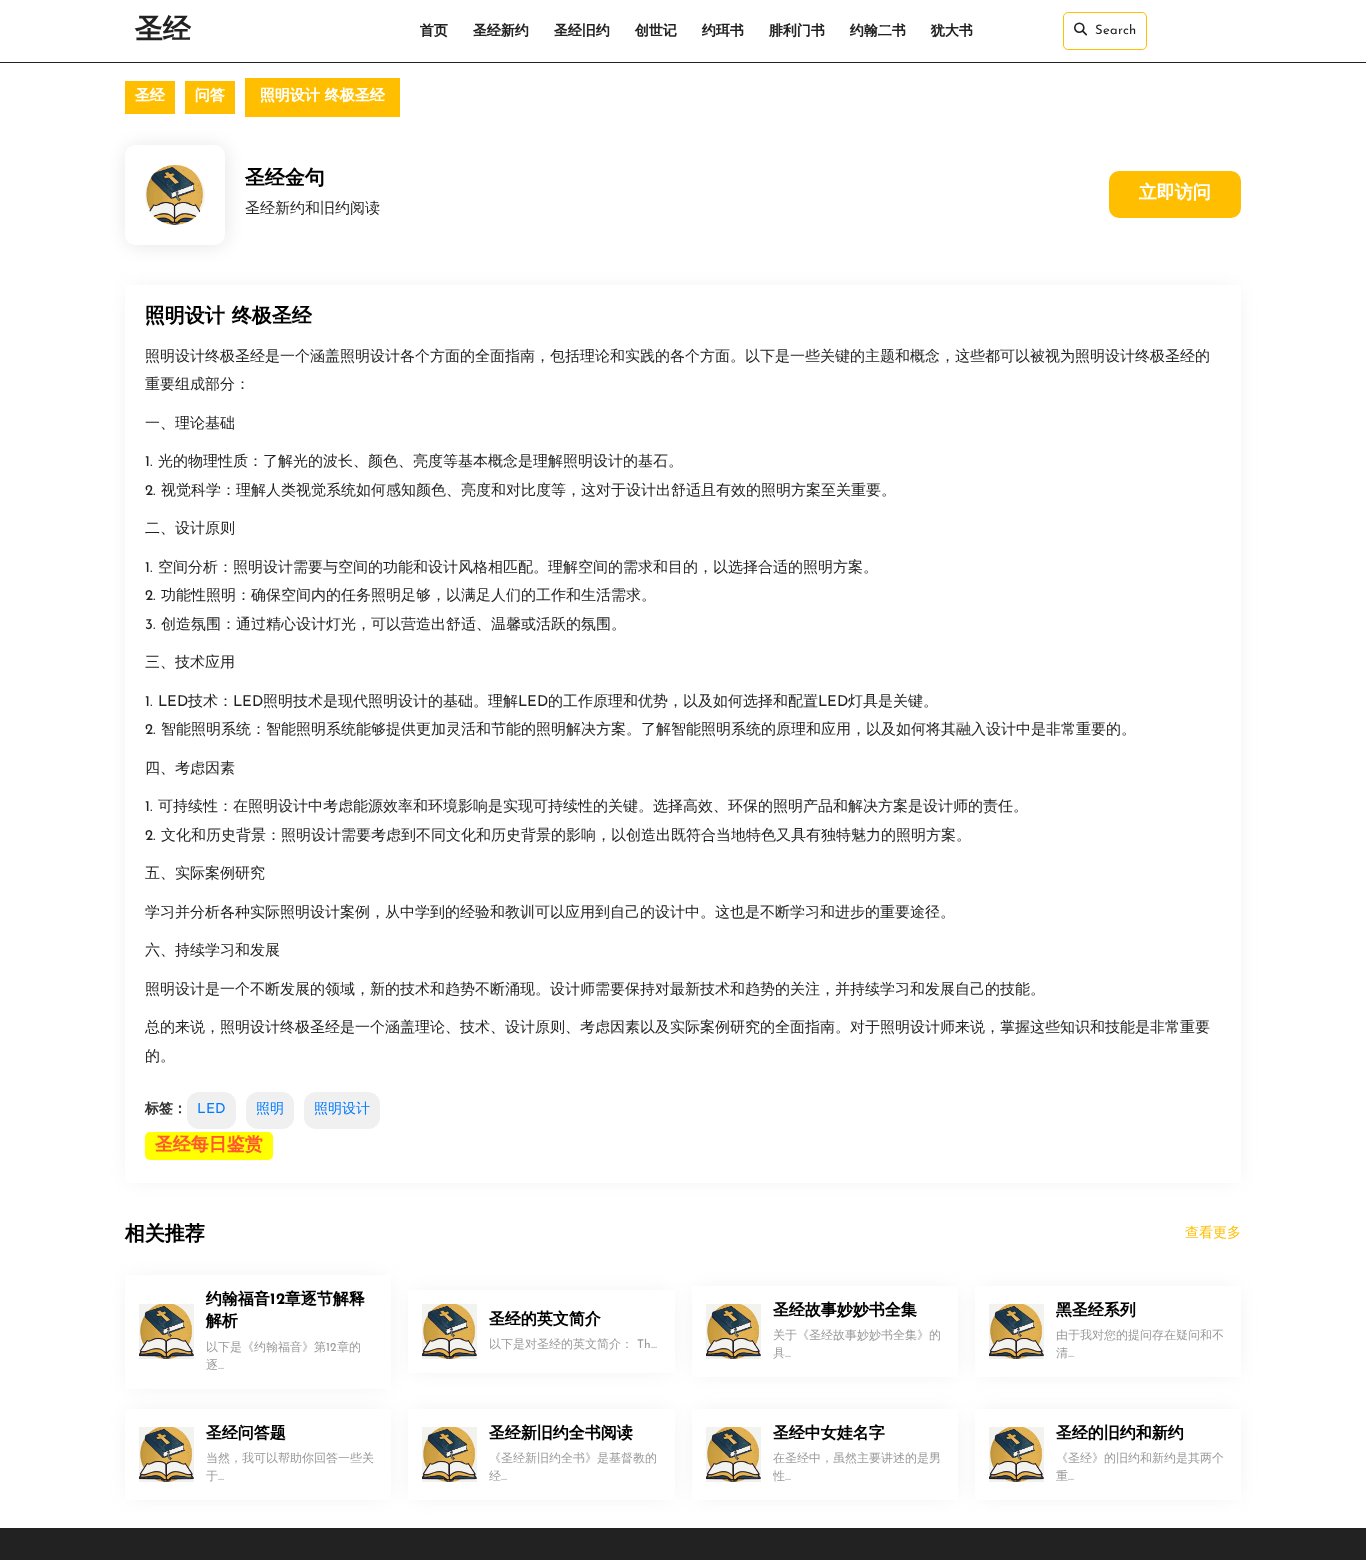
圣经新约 (501, 31)
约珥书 (723, 31)
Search (1115, 30)
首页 (434, 31)
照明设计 (342, 1109)
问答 (210, 96)
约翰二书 (878, 31)
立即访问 (1175, 194)
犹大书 (952, 31)
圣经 (163, 31)
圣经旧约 (582, 31)
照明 (270, 1109)
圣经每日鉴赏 (209, 1146)
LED (211, 1109)
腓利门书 (797, 31)
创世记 (656, 31)
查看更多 (1213, 1233)
